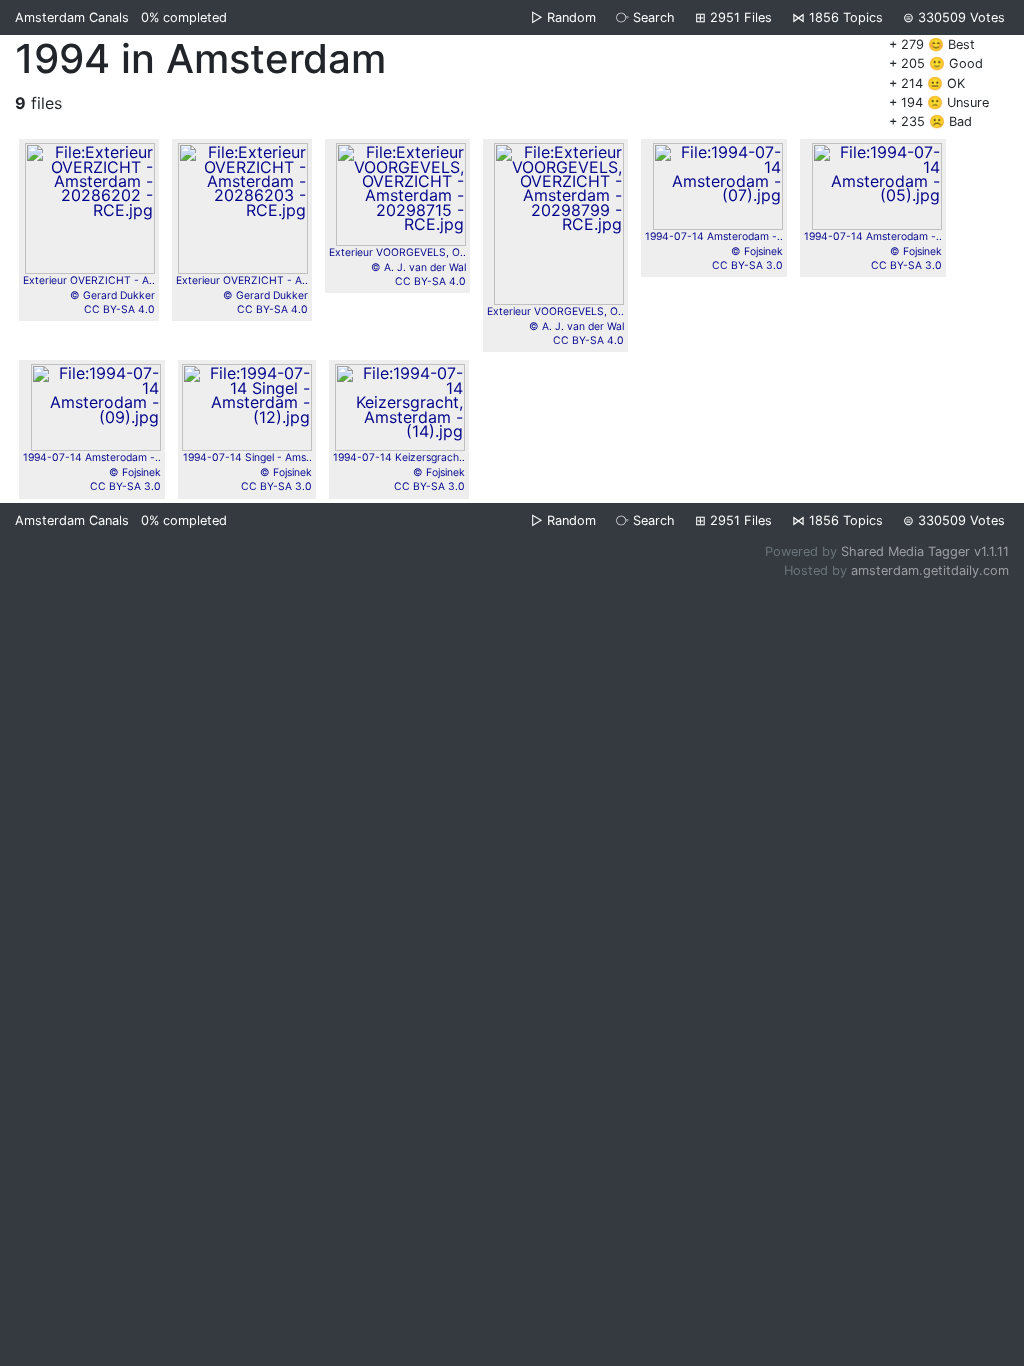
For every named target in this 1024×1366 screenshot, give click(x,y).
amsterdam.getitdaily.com (930, 570)
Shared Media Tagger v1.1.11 (925, 551)
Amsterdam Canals (72, 17)
